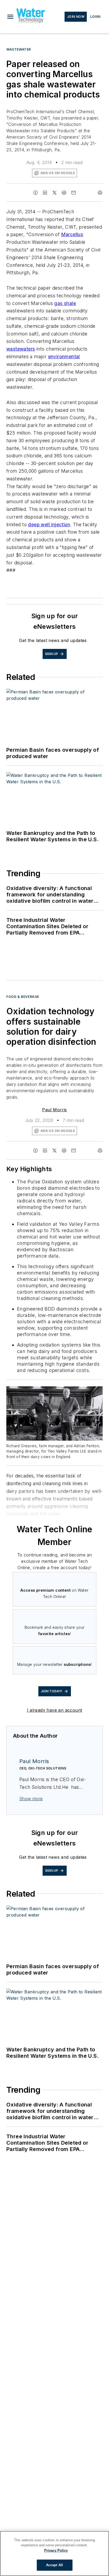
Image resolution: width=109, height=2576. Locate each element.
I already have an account (55, 1710)
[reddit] (64, 193)
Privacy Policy (56, 2550)
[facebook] (35, 193)
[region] (54, 2553)
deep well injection (49, 525)
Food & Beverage (23, 997)
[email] (74, 193)
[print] (100, 193)
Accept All (54, 2565)
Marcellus (72, 234)
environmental (64, 357)
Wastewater (19, 49)
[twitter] (54, 193)
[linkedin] (45, 193)
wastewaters (21, 349)
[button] (10, 17)
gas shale (65, 303)
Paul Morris (54, 1110)
